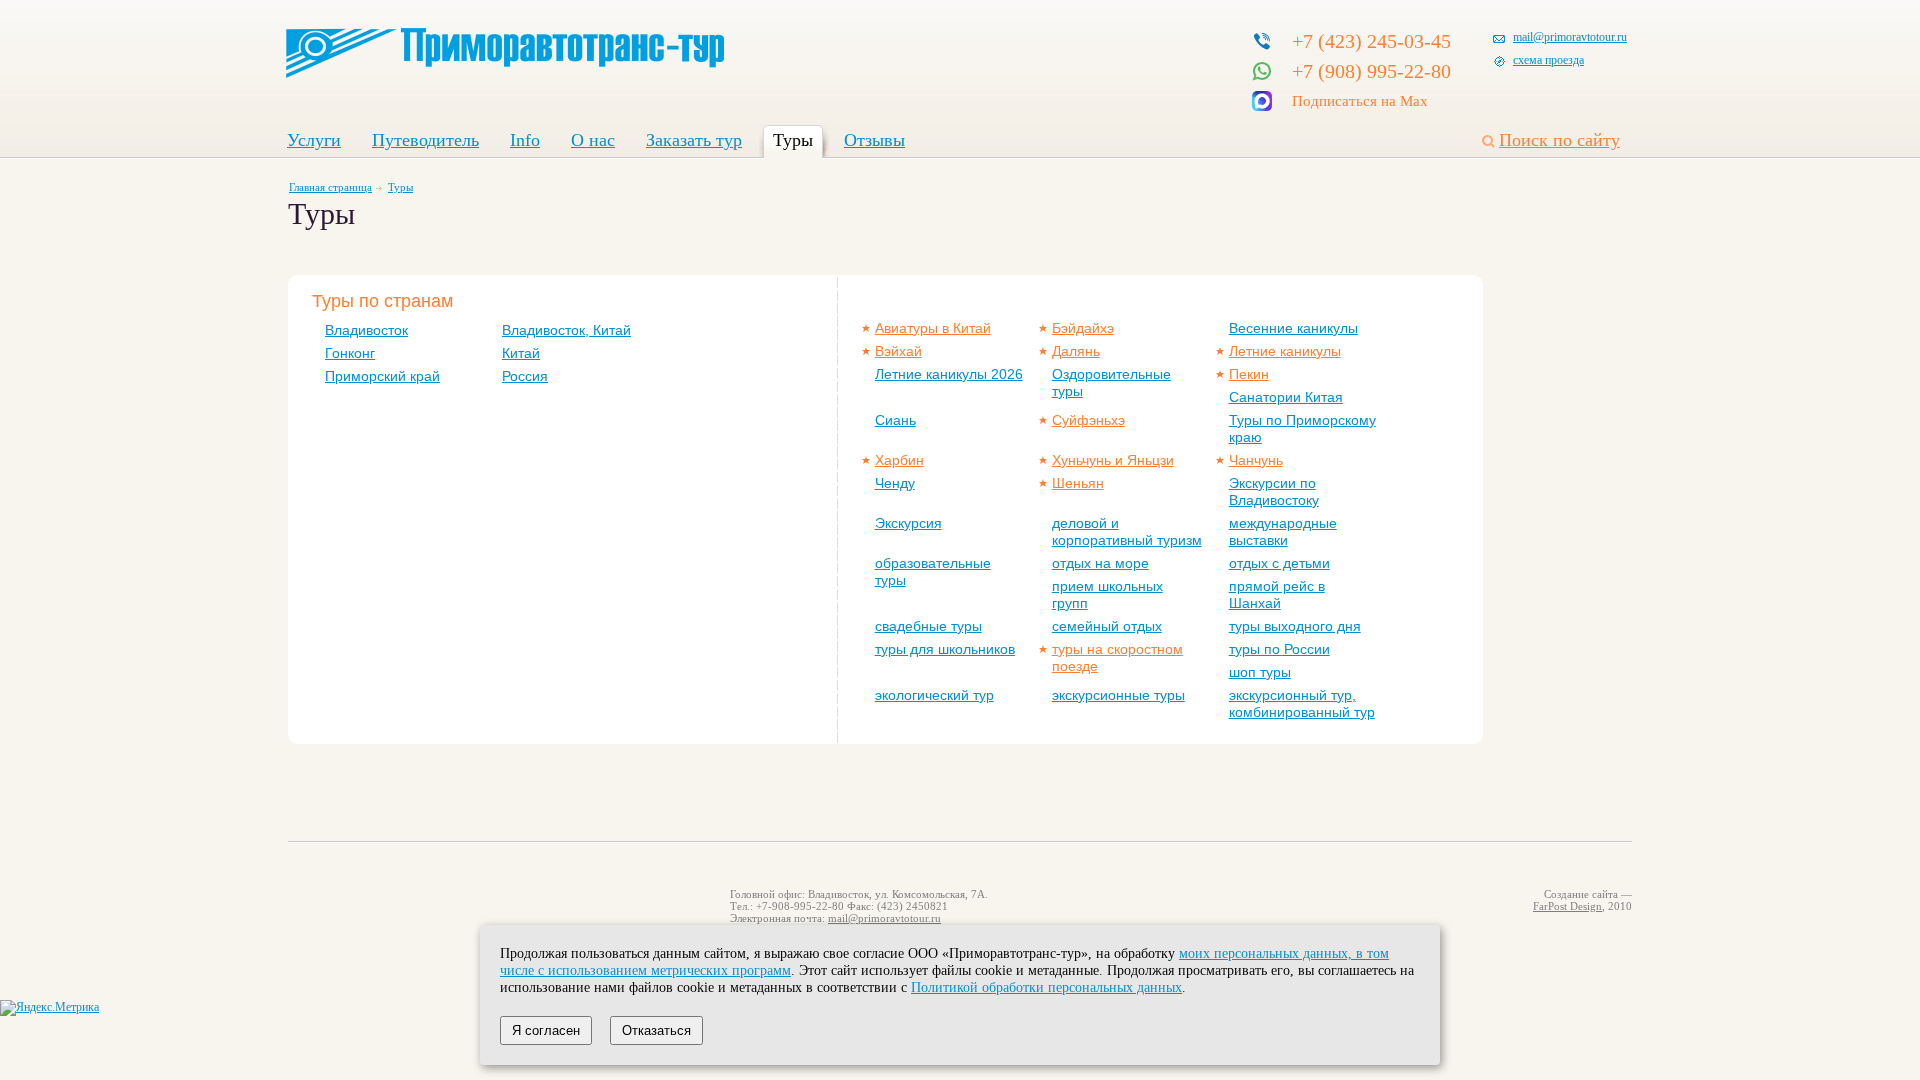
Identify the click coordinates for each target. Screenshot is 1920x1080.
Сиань (895, 420)
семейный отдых (1107, 626)
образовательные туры (933, 571)
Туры (793, 140)
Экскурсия (908, 523)
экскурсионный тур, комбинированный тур (1302, 703)
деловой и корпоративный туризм (1127, 531)
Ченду (895, 483)
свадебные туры (928, 626)
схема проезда (1548, 60)
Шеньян (1078, 483)
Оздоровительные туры (1111, 382)
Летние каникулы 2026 (949, 374)
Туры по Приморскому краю (1302, 428)
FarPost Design (1567, 906)
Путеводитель (425, 140)
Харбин (899, 460)
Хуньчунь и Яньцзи (1113, 460)
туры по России (1279, 649)
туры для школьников (945, 649)
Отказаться (656, 1030)
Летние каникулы (1285, 351)
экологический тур (934, 695)
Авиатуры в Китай (933, 328)
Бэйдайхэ (1083, 328)
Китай (521, 353)
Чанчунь (1256, 460)
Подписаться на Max (1360, 101)
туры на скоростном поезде (1117, 657)
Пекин (1249, 374)
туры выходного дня (1295, 626)
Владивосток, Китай (566, 330)
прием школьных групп (1107, 594)
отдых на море (1100, 563)
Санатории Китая (1286, 397)
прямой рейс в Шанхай (1277, 594)
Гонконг (350, 353)
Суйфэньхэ (1088, 420)
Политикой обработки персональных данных (1046, 987)
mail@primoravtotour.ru (1570, 37)
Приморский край (382, 376)
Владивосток (366, 330)
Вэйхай (898, 351)
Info (525, 140)
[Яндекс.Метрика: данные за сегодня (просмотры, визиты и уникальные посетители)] (49, 1008)
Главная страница (330, 187)
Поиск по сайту (1559, 140)
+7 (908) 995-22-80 (1371, 71)
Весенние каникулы (1293, 328)
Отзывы (874, 140)
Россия (525, 376)
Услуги (314, 140)
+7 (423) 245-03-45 (1371, 41)
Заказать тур (694, 140)
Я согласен (546, 1030)
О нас (593, 140)
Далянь (1076, 351)
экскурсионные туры (1118, 695)
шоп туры (1260, 672)
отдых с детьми (1279, 563)
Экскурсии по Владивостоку (1274, 491)
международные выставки (1283, 531)
